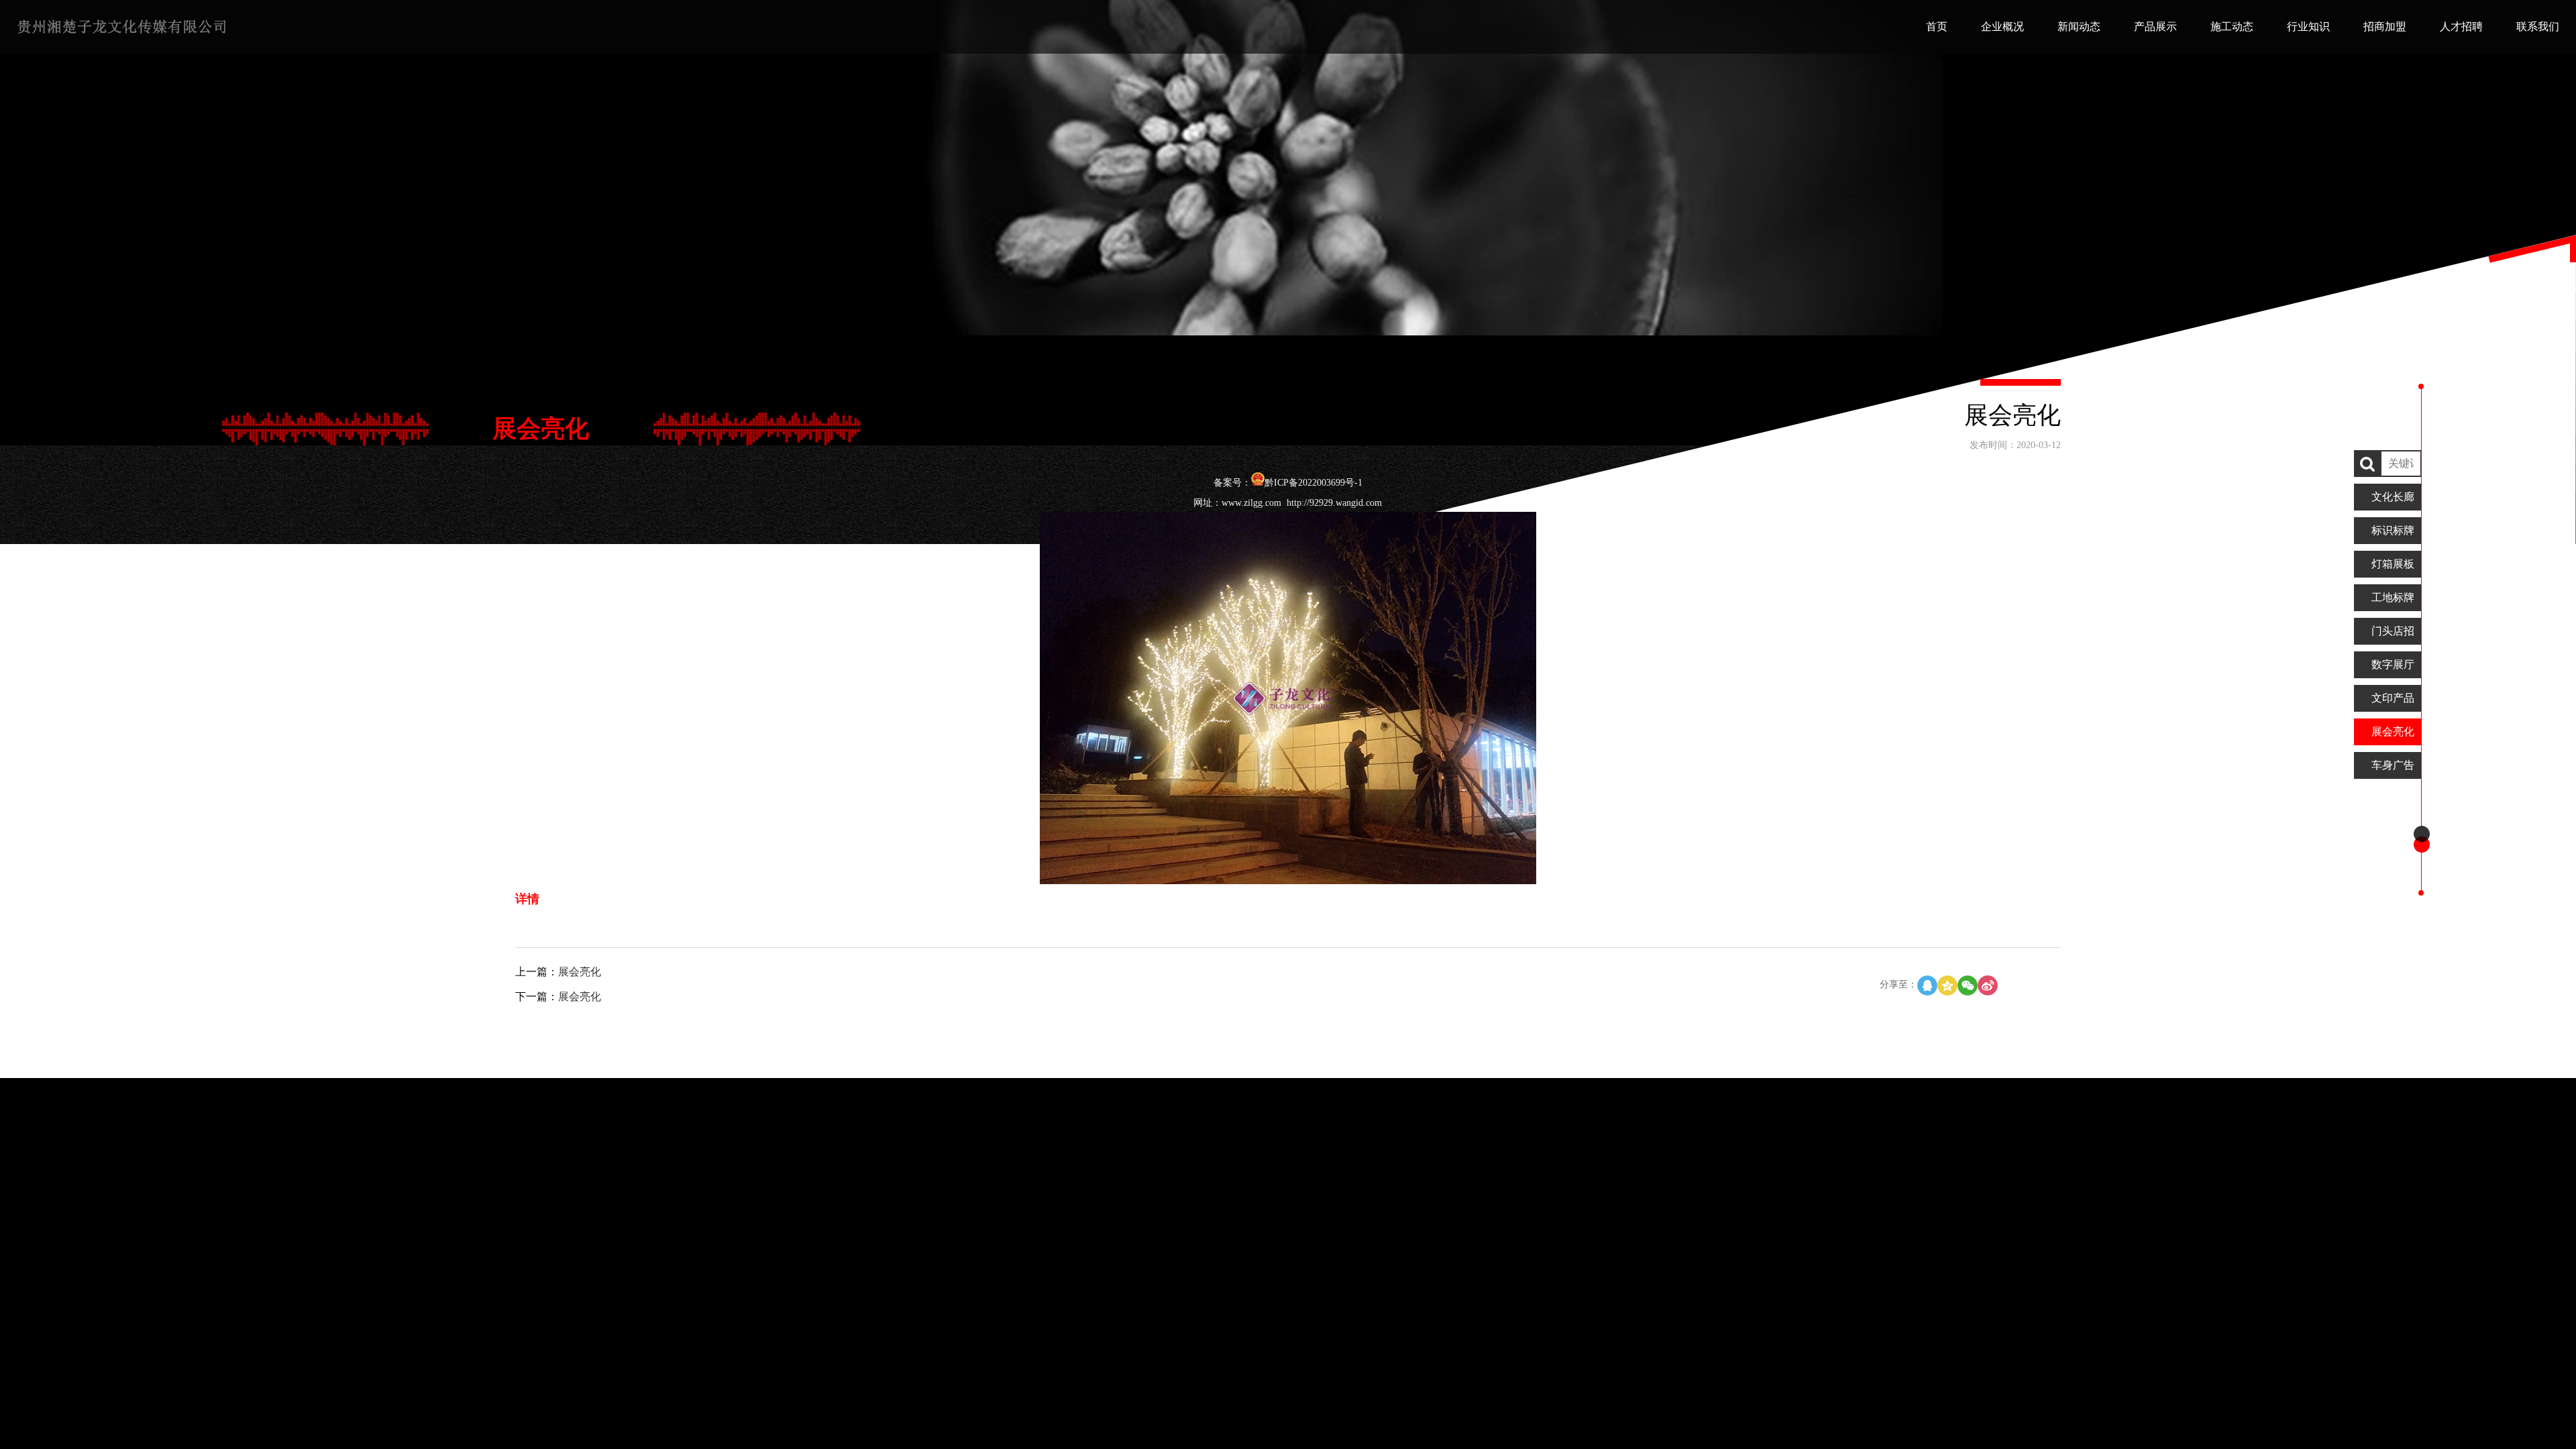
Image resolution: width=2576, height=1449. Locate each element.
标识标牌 (2393, 530)
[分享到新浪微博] (1988, 985)
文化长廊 (2393, 497)
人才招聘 (2461, 26)
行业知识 (2308, 26)
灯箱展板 (2393, 564)
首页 (1937, 26)
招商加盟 (2385, 26)
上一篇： (558, 972)
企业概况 (2002, 26)
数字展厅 (2393, 664)
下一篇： (558, 997)
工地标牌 (2393, 597)
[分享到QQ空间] (1947, 985)
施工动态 (2232, 26)
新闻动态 (2079, 26)
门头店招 (2393, 631)
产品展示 (2155, 26)
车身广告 (2393, 765)
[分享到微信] (1968, 985)
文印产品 (2393, 698)
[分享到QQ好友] (1927, 985)
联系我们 (2538, 26)
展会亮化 (2393, 732)
